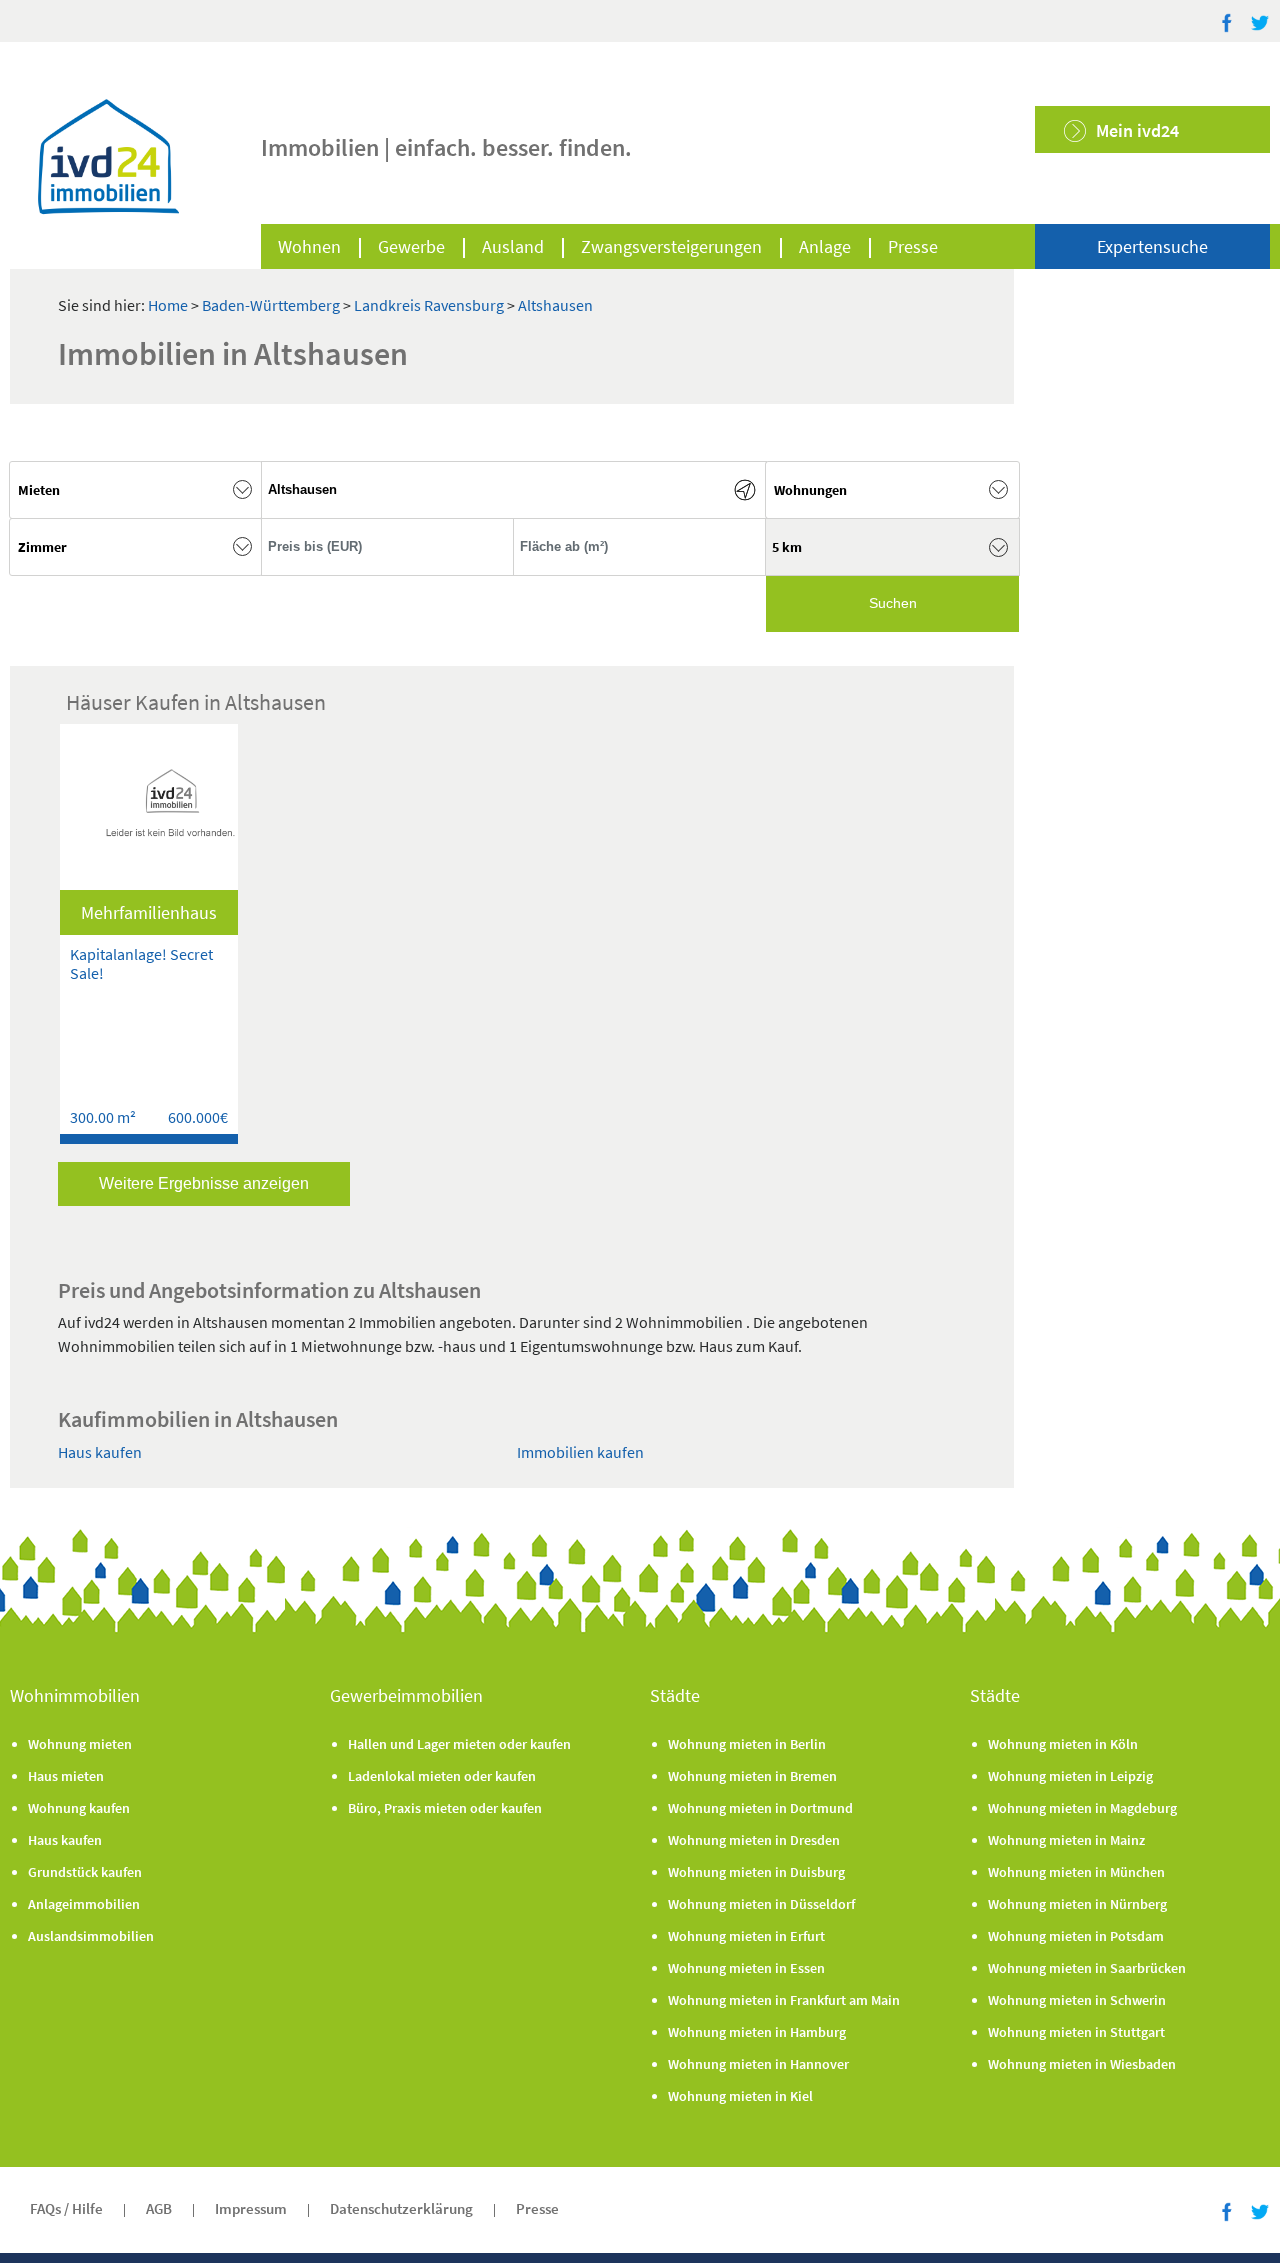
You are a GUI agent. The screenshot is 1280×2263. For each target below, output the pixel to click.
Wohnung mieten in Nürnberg (1077, 1904)
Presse (913, 246)
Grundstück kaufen (85, 1872)
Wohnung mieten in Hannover (758, 2064)
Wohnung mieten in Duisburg (756, 1872)
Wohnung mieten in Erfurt (746, 1936)
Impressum (251, 2208)
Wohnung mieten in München (1076, 1872)
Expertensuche (1152, 246)
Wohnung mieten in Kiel (740, 2096)
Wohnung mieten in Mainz (1066, 1840)
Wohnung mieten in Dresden (754, 1840)
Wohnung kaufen (79, 1808)
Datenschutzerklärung (401, 2208)
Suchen (893, 603)
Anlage (825, 246)
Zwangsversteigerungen (671, 246)
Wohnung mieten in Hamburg (757, 2032)
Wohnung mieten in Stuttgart (1076, 2032)
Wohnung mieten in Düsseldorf (761, 1904)
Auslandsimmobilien (91, 1936)
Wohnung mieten (80, 1744)
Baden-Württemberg (272, 305)
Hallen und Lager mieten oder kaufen (459, 1744)
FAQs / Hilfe (66, 2208)
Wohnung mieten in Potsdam (1076, 1936)
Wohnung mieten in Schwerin (1077, 2000)
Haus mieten (66, 1776)
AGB (159, 2208)
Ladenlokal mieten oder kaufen (442, 1776)
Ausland (513, 246)
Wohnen (309, 246)
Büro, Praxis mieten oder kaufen (445, 1808)
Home (168, 305)
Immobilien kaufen (580, 1452)
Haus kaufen (100, 1452)
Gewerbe (411, 246)
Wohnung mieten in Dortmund (760, 1808)
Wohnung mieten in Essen (746, 1968)
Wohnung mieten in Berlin (747, 1744)
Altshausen (555, 305)
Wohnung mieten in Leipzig (1070, 1776)
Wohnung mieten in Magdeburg (1082, 1808)
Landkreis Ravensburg (430, 305)
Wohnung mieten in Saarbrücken (1087, 1968)
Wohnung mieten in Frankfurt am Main (784, 2000)
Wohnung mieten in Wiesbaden (1082, 2064)
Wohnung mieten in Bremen (752, 1776)
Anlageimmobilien (84, 1904)
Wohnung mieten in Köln (1063, 1744)
